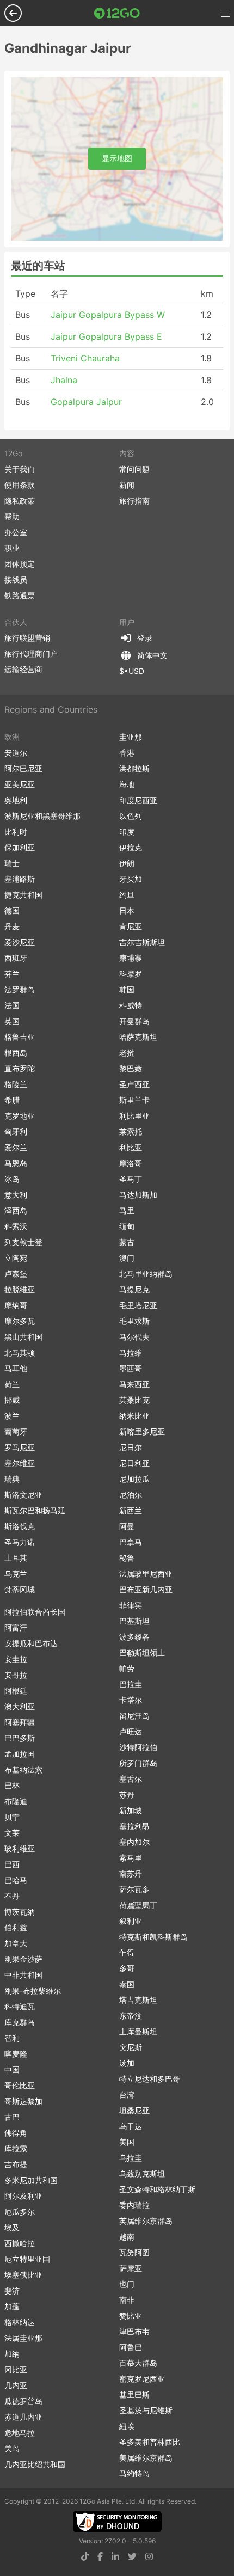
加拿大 (16, 1943)
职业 (12, 548)
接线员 (16, 579)
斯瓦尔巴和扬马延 (35, 1510)
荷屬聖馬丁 (138, 1905)
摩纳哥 (16, 1305)
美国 (127, 2142)
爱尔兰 (16, 1147)
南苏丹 (131, 1873)
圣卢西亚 (134, 1084)
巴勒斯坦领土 (142, 1652)
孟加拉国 (20, 1754)
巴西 (12, 1864)
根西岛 (16, 1053)
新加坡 (131, 1810)
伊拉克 (131, 847)
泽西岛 (16, 1210)
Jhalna (64, 380)
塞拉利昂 (134, 1826)
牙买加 (131, 879)
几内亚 (16, 2385)
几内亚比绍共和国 (35, 2464)
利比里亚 (134, 1116)
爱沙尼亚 (20, 942)
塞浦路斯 (20, 879)
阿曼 (127, 1526)
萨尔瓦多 (134, 1889)
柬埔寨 (131, 958)
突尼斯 (131, 2047)
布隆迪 (16, 1801)
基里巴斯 (134, 2394)
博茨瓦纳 (20, 1912)
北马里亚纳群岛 (146, 1274)
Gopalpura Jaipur (86, 402)
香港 (127, 753)
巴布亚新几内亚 (146, 1589)
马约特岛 (134, 2473)
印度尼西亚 (138, 800)
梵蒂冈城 (20, 1589)
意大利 (16, 1195)
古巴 (12, 2117)
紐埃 (127, 2426)
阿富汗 (16, 1627)
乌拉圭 (131, 2158)
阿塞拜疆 (20, 1722)
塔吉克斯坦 (138, 2000)
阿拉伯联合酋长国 (35, 1612)
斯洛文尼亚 (23, 1495)
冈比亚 (16, 2369)
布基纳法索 (23, 1770)
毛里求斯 (134, 1321)
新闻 (127, 485)
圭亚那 (131, 737)
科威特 (131, 1005)
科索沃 (16, 1226)
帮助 (12, 516)
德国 (12, 910)
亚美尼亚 (20, 784)
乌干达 (131, 2126)
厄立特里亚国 (27, 2259)
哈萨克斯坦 (138, 1037)
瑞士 (12, 863)
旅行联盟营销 (27, 638)
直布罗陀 (20, 1068)
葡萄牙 (16, 1431)
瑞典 (12, 1479)
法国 (12, 1005)
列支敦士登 (23, 1242)
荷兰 (12, 1384)
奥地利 (16, 800)
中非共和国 (23, 1975)
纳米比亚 (134, 1416)
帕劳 (127, 1668)
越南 (127, 2237)
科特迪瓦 (20, 2006)
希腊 (12, 1100)
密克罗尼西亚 (142, 2379)
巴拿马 (131, 1542)
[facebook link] (100, 2556)
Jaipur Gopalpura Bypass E (106, 336)
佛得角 (16, 2133)
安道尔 (16, 753)
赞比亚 (131, 2316)
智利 (12, 2038)
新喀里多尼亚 (142, 1431)
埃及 (12, 2227)
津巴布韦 (134, 2331)
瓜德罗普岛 (23, 2401)
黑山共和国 (23, 1337)
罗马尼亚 (20, 1447)
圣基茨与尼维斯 (146, 2410)
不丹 (12, 1896)
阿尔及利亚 (23, 2196)
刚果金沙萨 (23, 1959)
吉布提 (16, 2164)
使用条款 (20, 485)
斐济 (12, 2290)
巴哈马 (16, 1880)
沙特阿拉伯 (138, 1747)
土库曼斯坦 (138, 2031)
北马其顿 (20, 1353)
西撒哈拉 (20, 2243)
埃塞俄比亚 (23, 2275)
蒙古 (127, 1242)
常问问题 (134, 469)
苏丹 (127, 1795)
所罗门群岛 (138, 1763)
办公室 (16, 532)
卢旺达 (131, 1731)
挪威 (12, 1400)
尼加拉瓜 (134, 1479)
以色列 (131, 816)
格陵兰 (16, 1084)
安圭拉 (16, 1659)
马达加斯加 (138, 1195)
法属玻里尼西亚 (146, 1574)
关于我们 (20, 469)
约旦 (127, 895)
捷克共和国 (23, 895)
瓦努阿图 (134, 2252)
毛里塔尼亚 (138, 1305)
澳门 (127, 1258)
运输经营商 (23, 669)
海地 (127, 784)
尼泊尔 (131, 1495)
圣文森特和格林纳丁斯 (157, 2189)
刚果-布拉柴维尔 (33, 1991)
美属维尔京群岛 (146, 2458)
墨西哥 (131, 1368)
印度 (127, 832)
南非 (127, 2300)
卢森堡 (16, 1274)
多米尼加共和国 (31, 2180)
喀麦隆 (16, 2054)
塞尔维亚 (20, 1463)
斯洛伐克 (20, 1526)
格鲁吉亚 (20, 1037)
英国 (12, 1021)
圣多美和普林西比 (150, 2442)
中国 (12, 2069)
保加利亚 (20, 847)
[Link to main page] (117, 13)
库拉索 (16, 2148)
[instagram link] (149, 2556)
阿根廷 (16, 1691)
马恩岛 (16, 1163)
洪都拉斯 (134, 768)
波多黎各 (134, 1637)
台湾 (127, 2094)
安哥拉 (16, 1675)
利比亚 (131, 1147)
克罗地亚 (20, 1116)
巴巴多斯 (20, 1738)
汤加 (127, 2063)
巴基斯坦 (134, 1621)
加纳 (12, 2354)
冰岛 (12, 1179)
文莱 (12, 1833)
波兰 (12, 1416)
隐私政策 (20, 501)
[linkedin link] (115, 2556)
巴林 (12, 1785)
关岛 (12, 2448)
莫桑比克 (134, 1400)
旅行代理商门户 (31, 654)
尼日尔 (131, 1447)
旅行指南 (134, 501)
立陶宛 (16, 1258)
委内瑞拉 (134, 2205)
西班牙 (16, 958)
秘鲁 (127, 1558)
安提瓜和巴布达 (31, 1643)
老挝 (127, 1053)
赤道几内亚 (23, 2417)
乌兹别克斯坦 (142, 2173)
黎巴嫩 (131, 1068)
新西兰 (131, 1510)
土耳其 (16, 1558)
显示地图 (117, 158)
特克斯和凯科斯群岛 (153, 1937)
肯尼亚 (131, 926)
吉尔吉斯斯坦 (142, 942)
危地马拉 (20, 2433)
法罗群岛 (20, 989)
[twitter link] (132, 2556)
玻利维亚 (20, 1848)
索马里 (131, 1858)
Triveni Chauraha (85, 358)
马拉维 (131, 1353)
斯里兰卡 (134, 1100)
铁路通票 (20, 595)
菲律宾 (131, 1605)
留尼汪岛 (134, 1716)
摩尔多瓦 (20, 1321)
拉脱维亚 (20, 1289)
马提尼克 (134, 1289)
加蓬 (12, 2306)
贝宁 (12, 1817)
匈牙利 (16, 1131)
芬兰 (12, 974)
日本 (127, 910)
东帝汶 (131, 2016)
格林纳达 (20, 2322)
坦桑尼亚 (134, 2110)
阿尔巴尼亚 (23, 768)
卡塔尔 (131, 1700)
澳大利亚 (20, 1706)
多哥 (127, 1968)
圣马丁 (131, 1179)
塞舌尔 (131, 1779)
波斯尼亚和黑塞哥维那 (42, 816)
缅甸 (127, 1226)
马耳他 (16, 1368)
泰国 (127, 1984)
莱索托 (131, 1131)
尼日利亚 (134, 1463)
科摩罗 (131, 974)
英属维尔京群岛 (146, 2221)
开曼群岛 (134, 1021)
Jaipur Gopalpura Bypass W (108, 315)
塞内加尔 (134, 1842)
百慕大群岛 (138, 2363)
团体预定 (20, 564)
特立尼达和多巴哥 (150, 2079)
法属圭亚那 (23, 2338)
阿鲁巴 (131, 2347)
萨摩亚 (131, 2268)
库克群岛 (20, 2022)
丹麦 (12, 926)
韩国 (127, 989)
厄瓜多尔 (20, 2212)
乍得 (127, 1952)
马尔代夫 (134, 1337)
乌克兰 (16, 1574)
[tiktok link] (85, 2556)
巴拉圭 (131, 1684)
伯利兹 (16, 1927)
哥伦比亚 (20, 2085)
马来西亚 (134, 1384)
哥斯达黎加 (23, 2101)
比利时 (16, 832)
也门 (127, 2284)
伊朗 (127, 863)
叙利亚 (131, 1921)
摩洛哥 (131, 1163)
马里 (127, 1210)
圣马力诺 (20, 1542)
